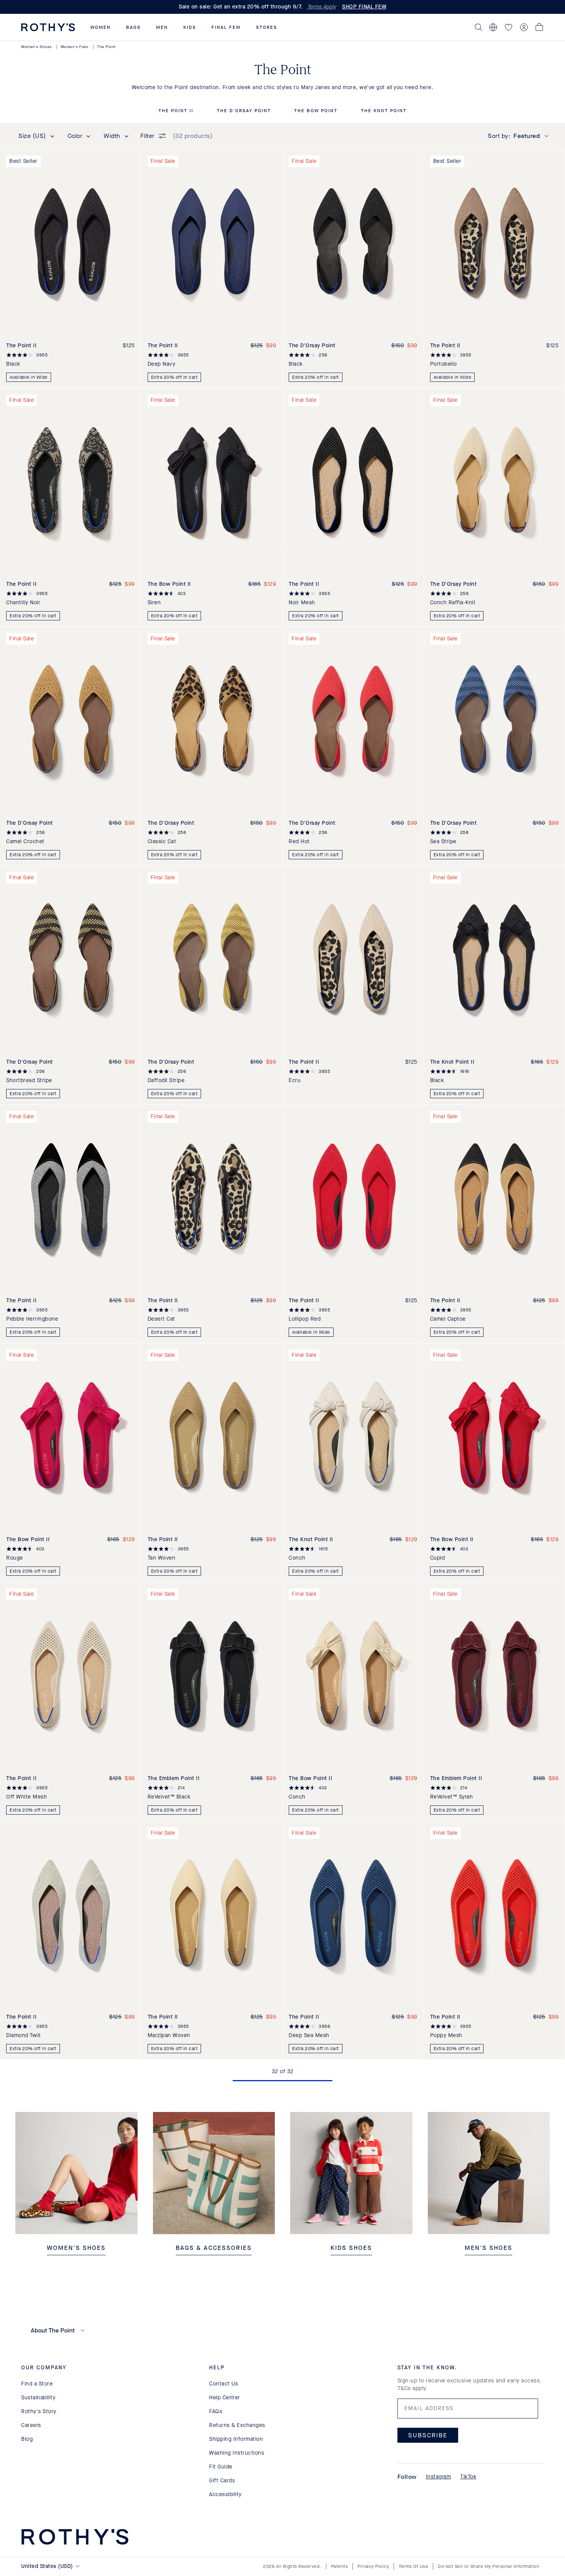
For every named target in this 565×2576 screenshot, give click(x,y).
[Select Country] (493, 27)
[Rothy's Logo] (48, 27)
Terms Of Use (413, 2566)
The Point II (176, 111)
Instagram (439, 2477)
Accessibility (225, 2494)
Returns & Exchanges (237, 2425)
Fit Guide (221, 2467)
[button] (101, 27)
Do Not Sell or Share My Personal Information (489, 2566)
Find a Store (37, 2384)
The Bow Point (316, 111)
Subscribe (428, 2435)
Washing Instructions (237, 2453)
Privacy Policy (373, 2566)
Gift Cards (222, 2481)
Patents (340, 2566)
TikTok (468, 2477)
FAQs (216, 2411)
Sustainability (38, 2398)
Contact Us (224, 2384)
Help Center (225, 2398)
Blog (27, 2439)
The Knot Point (384, 111)
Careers (31, 2425)
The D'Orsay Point (244, 111)
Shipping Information (236, 2439)
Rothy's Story (39, 2411)
